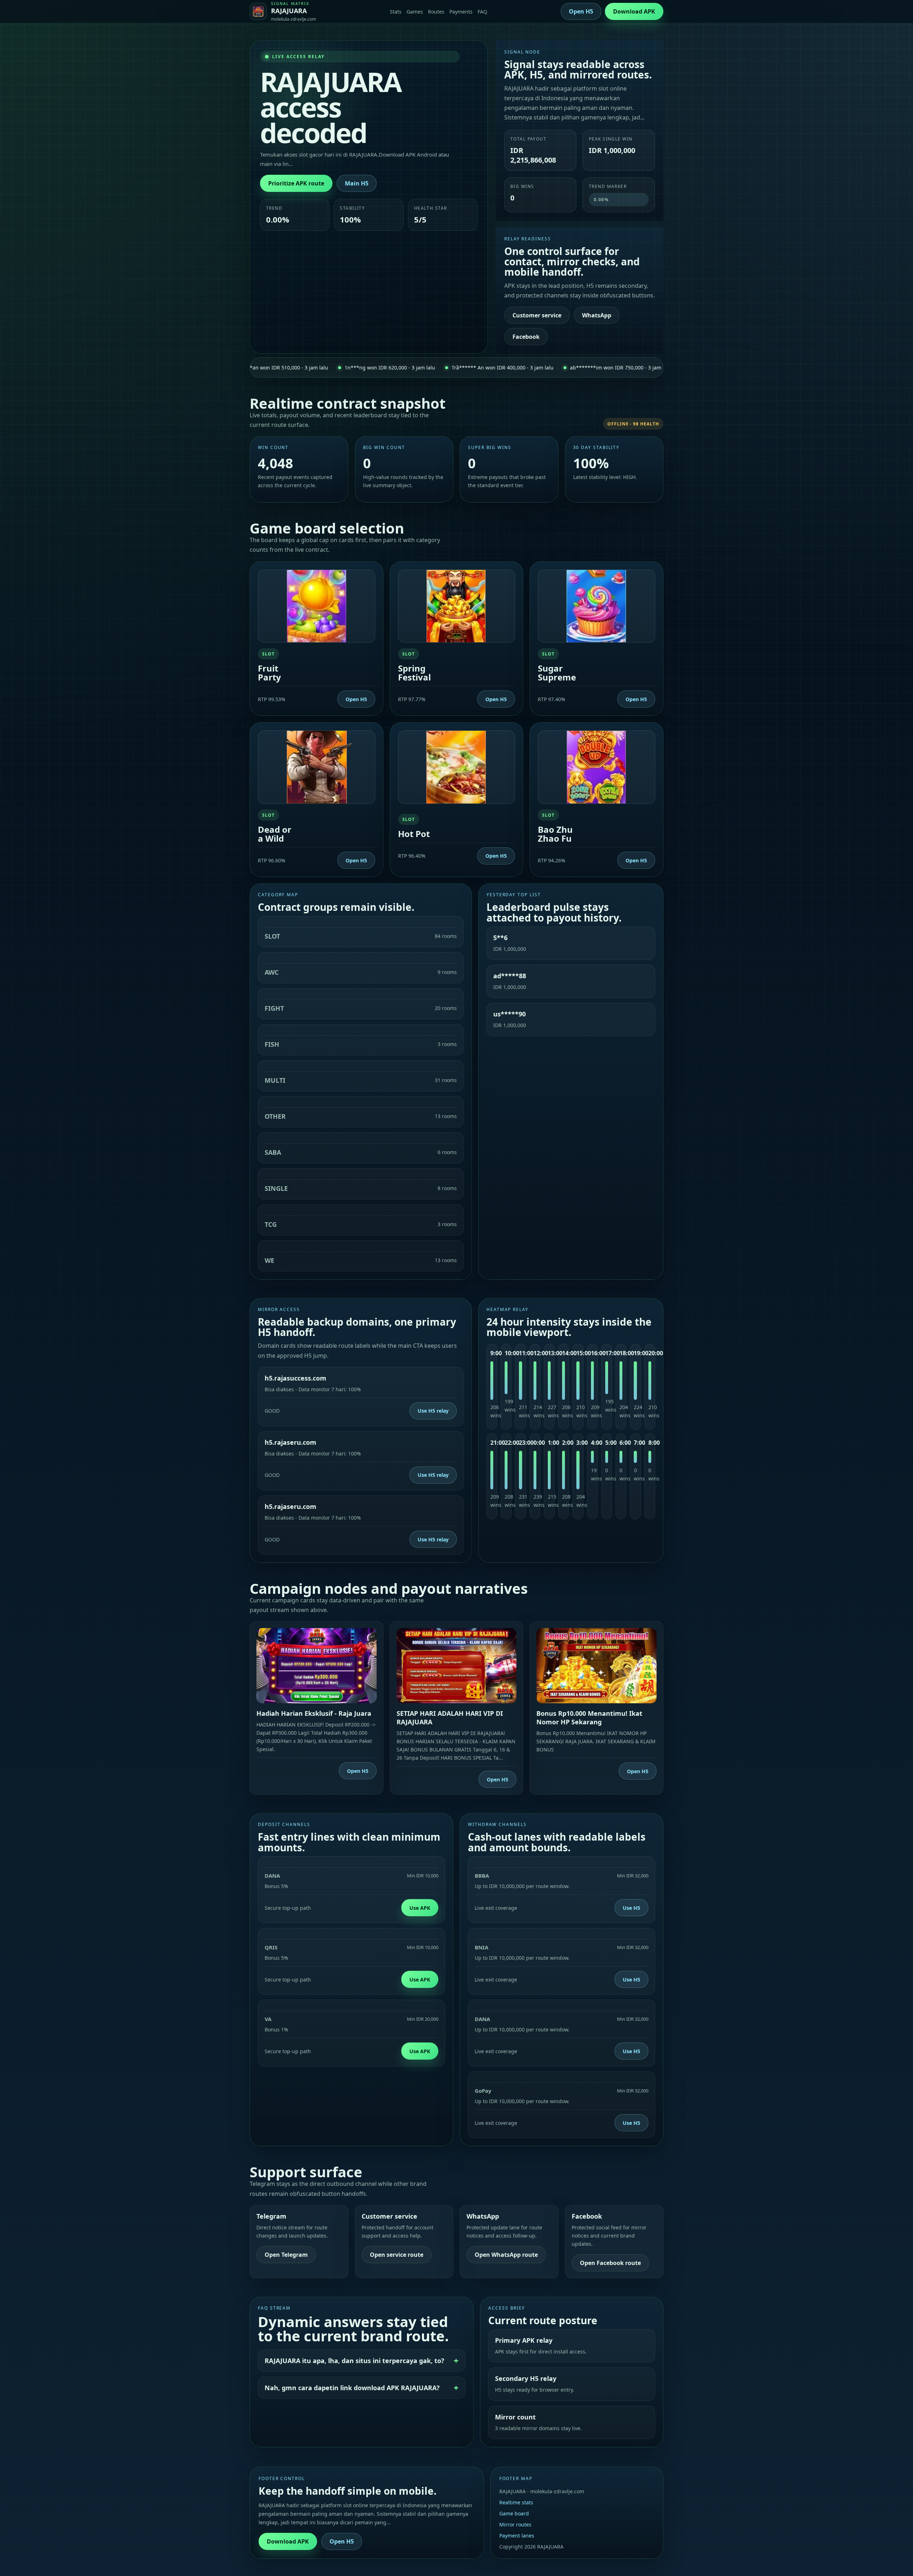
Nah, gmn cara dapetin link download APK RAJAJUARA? (352, 2388)
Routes (436, 12)
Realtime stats (516, 2502)
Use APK (420, 1908)
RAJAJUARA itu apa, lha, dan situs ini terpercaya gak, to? (355, 2361)
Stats (396, 12)
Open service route (397, 2255)
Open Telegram (286, 2255)
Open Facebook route (610, 2263)
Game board (514, 2513)
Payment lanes (517, 2536)
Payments (461, 12)
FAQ (482, 12)
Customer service (537, 315)
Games (415, 12)
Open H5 (581, 11)
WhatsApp (597, 315)
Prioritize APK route (296, 183)
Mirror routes (515, 2524)
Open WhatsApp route (506, 2255)
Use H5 (631, 1908)
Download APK (634, 11)
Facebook (526, 337)
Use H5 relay (433, 1411)
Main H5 (357, 183)
